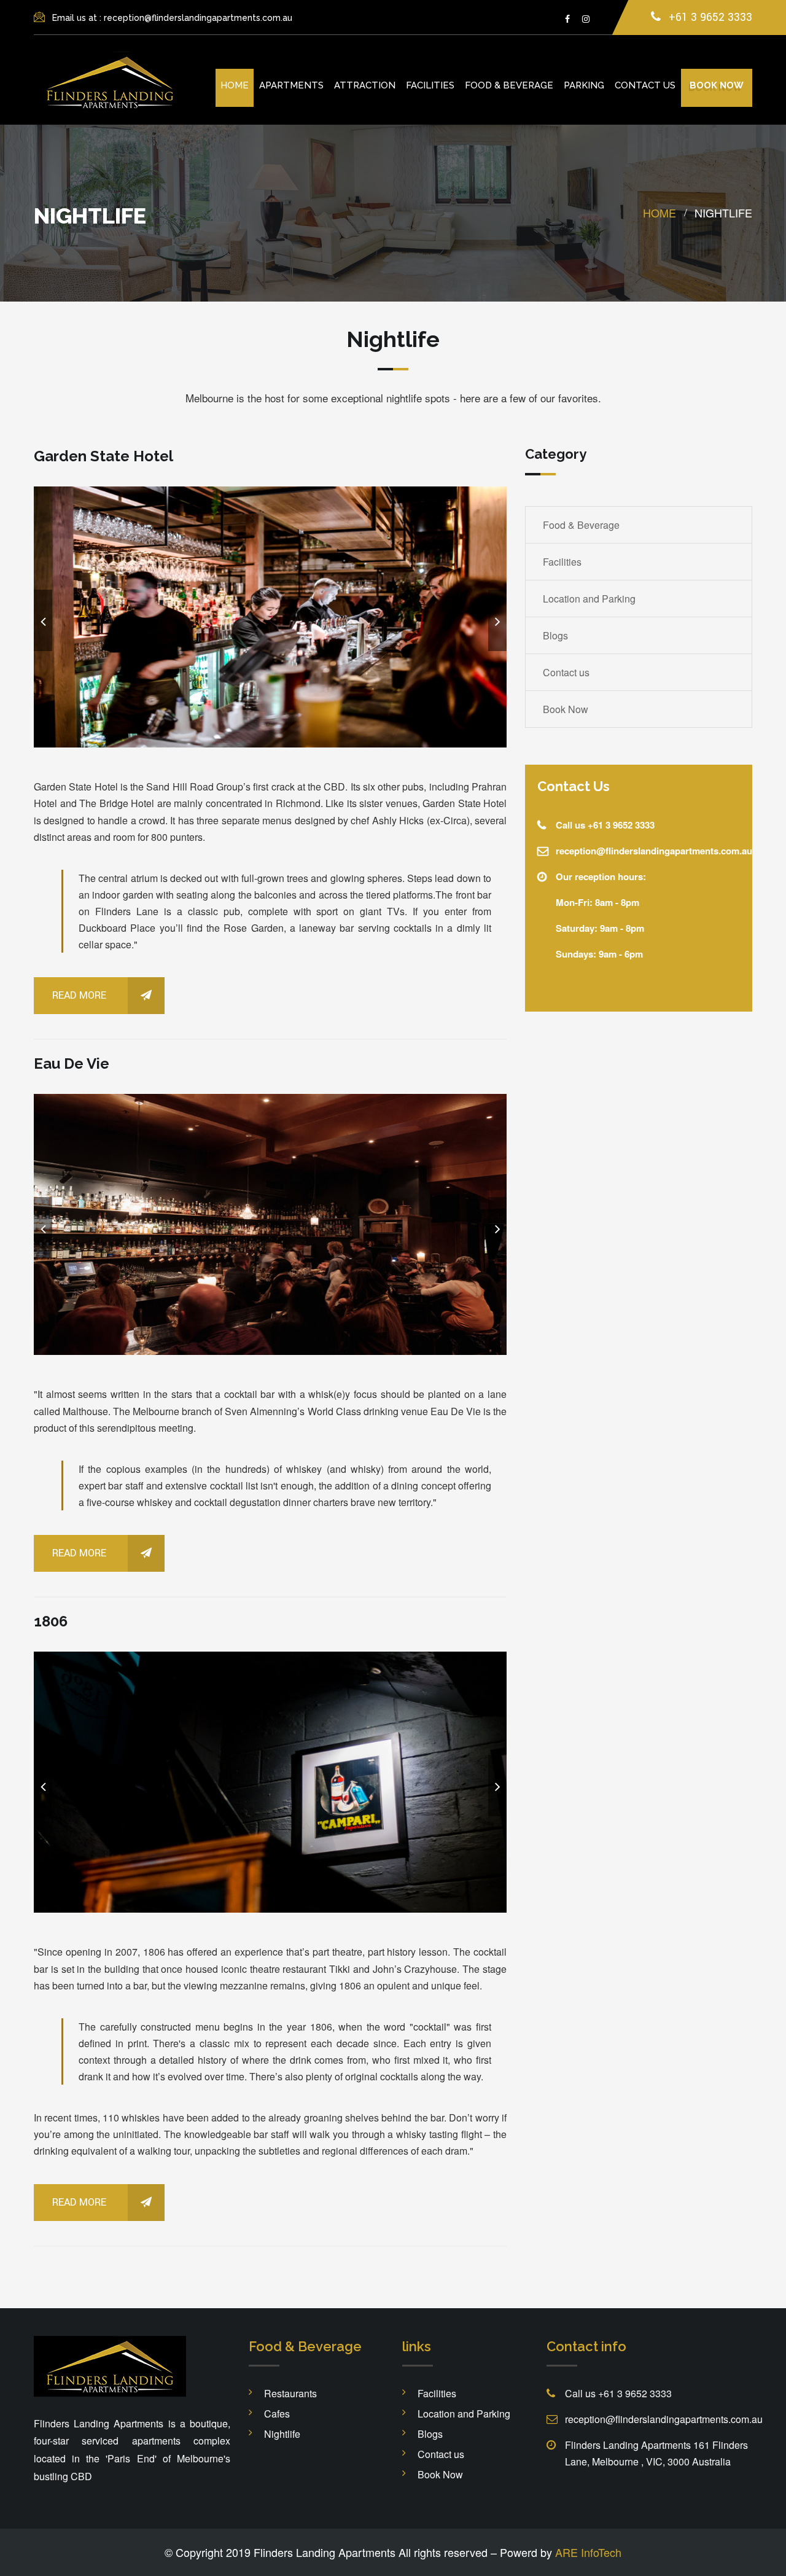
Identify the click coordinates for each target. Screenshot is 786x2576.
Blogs (555, 635)
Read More (79, 995)
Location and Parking (589, 599)
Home (235, 85)
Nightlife (282, 2434)
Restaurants (290, 2393)
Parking (584, 85)
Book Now (566, 709)
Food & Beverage (509, 85)
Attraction (365, 85)
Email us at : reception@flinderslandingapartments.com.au (172, 18)
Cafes (277, 2414)
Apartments (291, 85)
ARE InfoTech (588, 2552)
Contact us (645, 85)
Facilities (430, 85)
